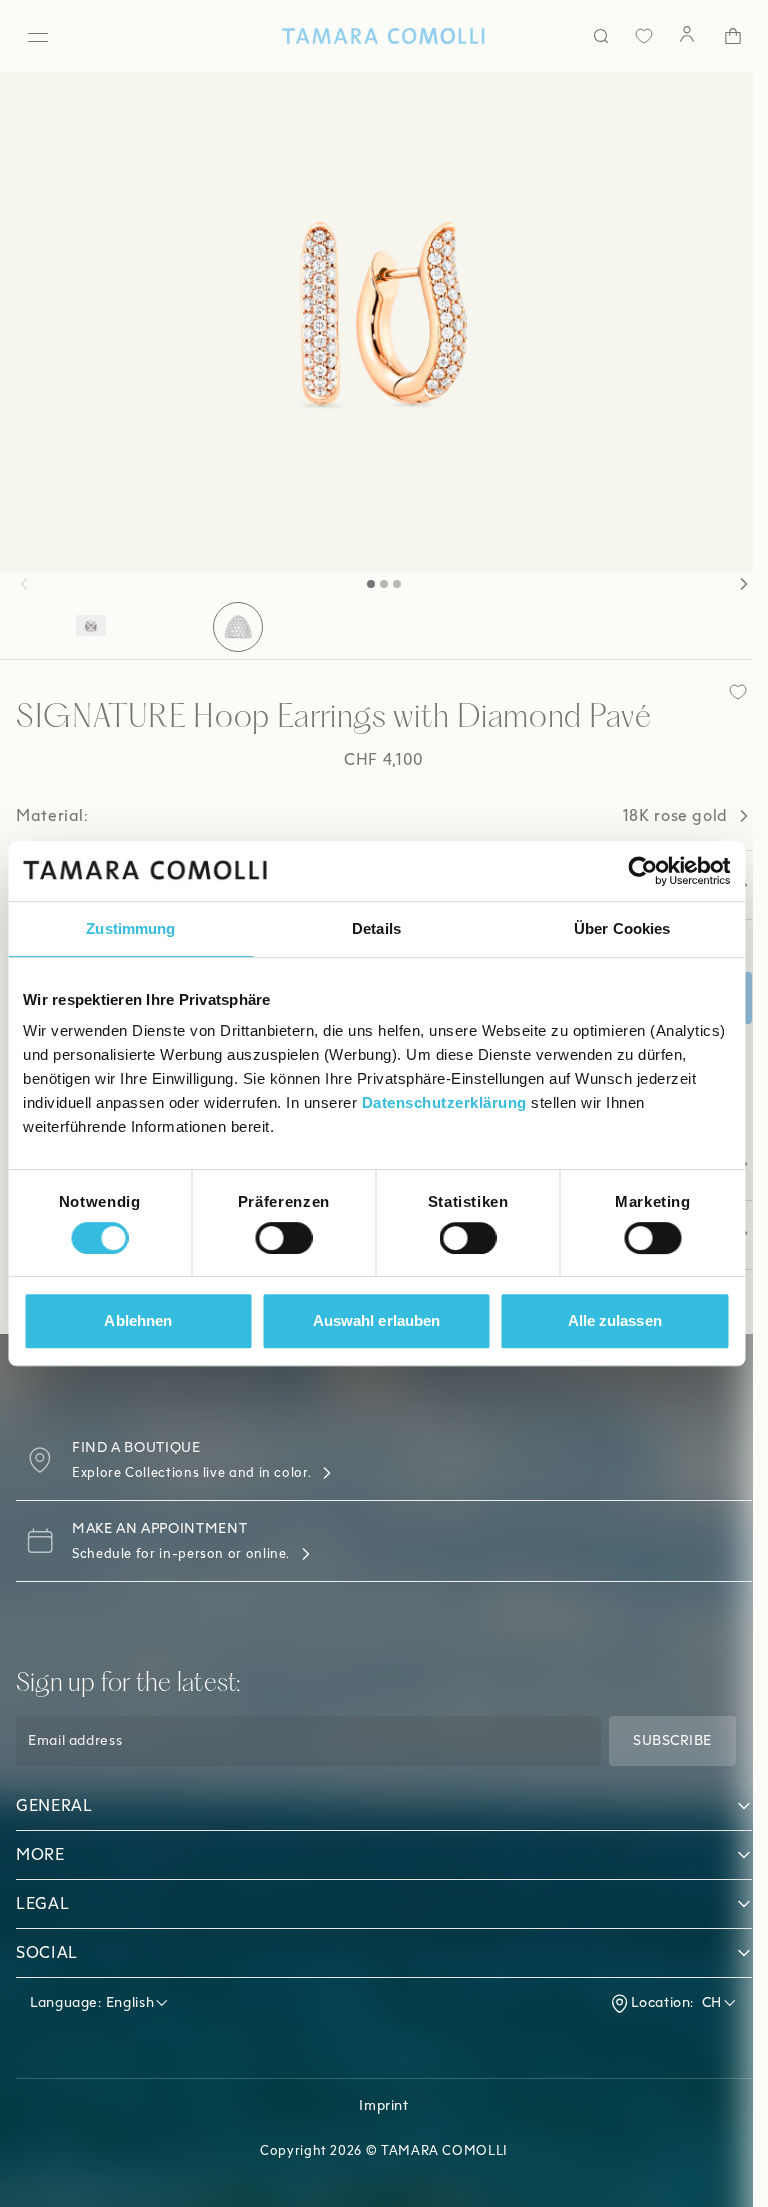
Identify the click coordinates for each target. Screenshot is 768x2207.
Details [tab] (376, 928)
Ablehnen (138, 1320)
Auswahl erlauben (377, 1320)
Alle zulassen (615, 1320)
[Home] (376, 36)
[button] (24, 584)
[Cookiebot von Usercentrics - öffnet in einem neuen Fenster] (642, 871)
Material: (364, 815)
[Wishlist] (629, 36)
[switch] (283, 1238)
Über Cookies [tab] (622, 928)
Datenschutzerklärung (444, 1102)
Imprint (376, 2105)
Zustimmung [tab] (130, 928)
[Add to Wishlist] (723, 692)
